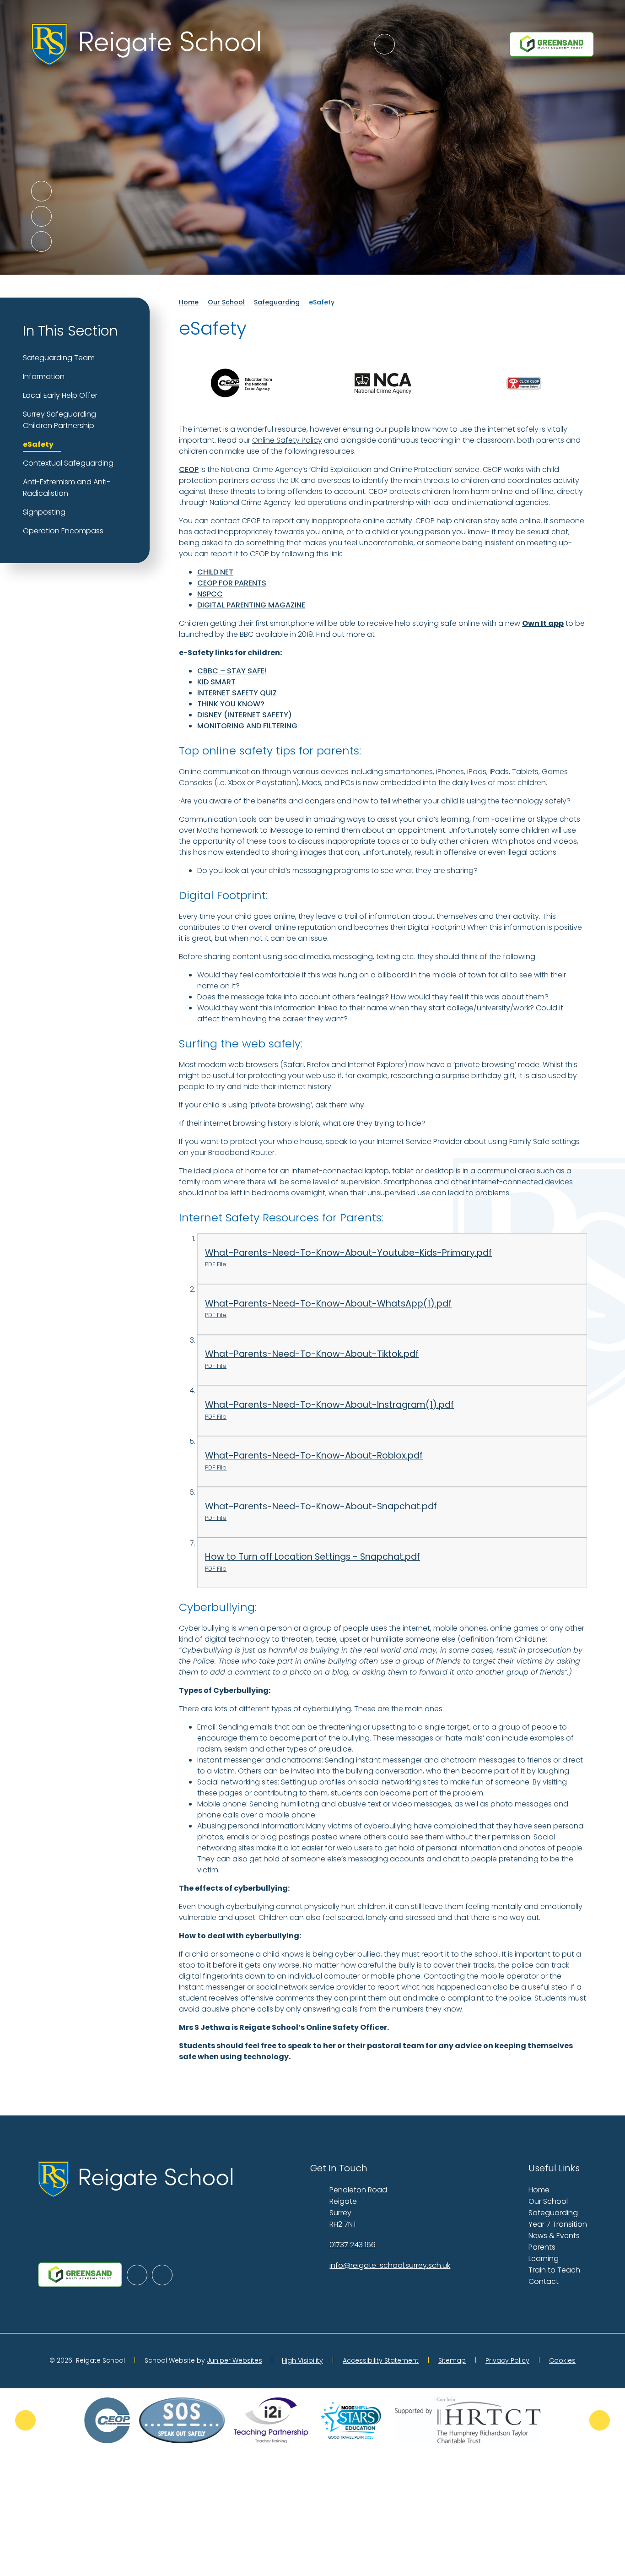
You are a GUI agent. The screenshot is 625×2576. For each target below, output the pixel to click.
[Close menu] (385, 44)
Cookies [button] (562, 2360)
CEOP (189, 469)
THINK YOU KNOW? (231, 704)
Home (189, 302)
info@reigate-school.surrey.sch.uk (390, 2265)
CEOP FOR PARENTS (232, 583)
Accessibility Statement (381, 2360)
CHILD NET (215, 572)
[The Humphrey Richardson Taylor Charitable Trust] (468, 2420)
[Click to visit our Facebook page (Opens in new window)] (162, 2275)
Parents (542, 2247)
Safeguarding (277, 302)
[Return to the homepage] (145, 44)
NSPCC (210, 594)
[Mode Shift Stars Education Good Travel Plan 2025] (351, 2420)
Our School (226, 302)
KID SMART (216, 682)
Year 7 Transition (558, 2224)
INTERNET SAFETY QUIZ (237, 693)
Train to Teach (554, 2270)
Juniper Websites (234, 2360)
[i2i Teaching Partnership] (271, 2420)
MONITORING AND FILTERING (247, 726)
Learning (544, 2259)
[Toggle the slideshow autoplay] (41, 241)
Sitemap (452, 2360)
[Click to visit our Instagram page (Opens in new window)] (137, 2275)
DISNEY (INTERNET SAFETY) (245, 715)
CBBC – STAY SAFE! (232, 671)
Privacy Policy (507, 2360)
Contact (544, 2281)
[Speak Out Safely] (182, 2420)
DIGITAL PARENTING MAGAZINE (251, 605)
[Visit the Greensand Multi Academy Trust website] (551, 44)
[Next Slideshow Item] (41, 216)
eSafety (322, 302)
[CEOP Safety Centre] (107, 2420)
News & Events (554, 2236)
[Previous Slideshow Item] (41, 191)
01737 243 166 (353, 2245)
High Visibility (302, 2360)
